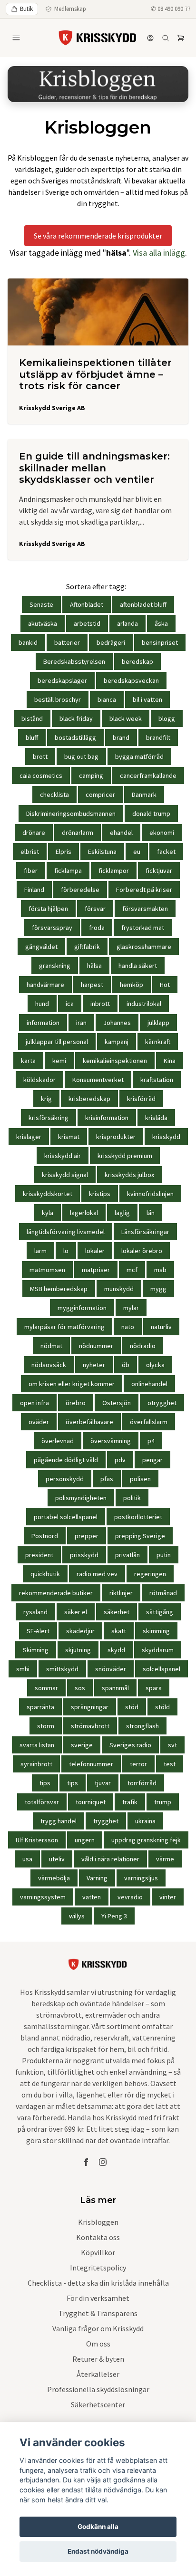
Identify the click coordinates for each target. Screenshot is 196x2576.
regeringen (150, 1574)
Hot (165, 985)
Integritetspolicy (98, 2268)
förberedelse (80, 890)
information (43, 1023)
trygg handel (59, 1821)
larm (40, 1251)
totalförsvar (42, 1802)
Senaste (41, 604)
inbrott (100, 1004)
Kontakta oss (98, 2237)
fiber (31, 871)
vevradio (130, 1897)
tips (45, 1783)
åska (161, 623)
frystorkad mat (143, 928)
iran (81, 1023)
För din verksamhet (98, 2298)
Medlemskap (70, 9)
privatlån (127, 1555)
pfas (107, 1479)
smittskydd (62, 1669)
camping (91, 776)
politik (132, 1498)
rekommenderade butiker (56, 1593)
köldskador (39, 1080)
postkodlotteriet (138, 1517)
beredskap (137, 661)
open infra (34, 1403)
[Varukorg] (181, 38)
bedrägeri (111, 642)
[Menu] (16, 38)
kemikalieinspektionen (115, 1061)
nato (128, 1327)
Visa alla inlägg (159, 253)
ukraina (145, 1821)
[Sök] (166, 38)
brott (40, 757)
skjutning (78, 1650)
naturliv (161, 1327)
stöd (132, 1707)
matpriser (96, 1270)
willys (77, 1916)
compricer (100, 795)
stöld (162, 1707)
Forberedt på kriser (144, 890)
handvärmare (45, 985)
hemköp (132, 985)
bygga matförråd (139, 757)
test (170, 1764)
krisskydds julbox (129, 1175)
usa (27, 1859)
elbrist (30, 852)
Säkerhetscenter (98, 2404)
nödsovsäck (49, 1365)
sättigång (160, 1612)
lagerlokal (84, 1213)
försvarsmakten (145, 909)
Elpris (64, 852)
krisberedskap (89, 1099)
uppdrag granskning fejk (146, 1840)
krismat (69, 1137)
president (39, 1555)
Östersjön (117, 1403)
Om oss (98, 2344)
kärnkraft (158, 1042)
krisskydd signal (65, 1175)
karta (28, 1061)
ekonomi (162, 833)
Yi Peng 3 (114, 1916)
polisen (140, 1479)
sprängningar (90, 1707)
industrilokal (144, 1004)
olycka (155, 1365)
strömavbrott (90, 1726)
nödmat (51, 1346)
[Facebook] (86, 2162)
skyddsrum (158, 1650)
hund (42, 1004)
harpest (92, 985)
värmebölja (54, 1878)
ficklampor (114, 871)
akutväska (43, 623)
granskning (55, 966)
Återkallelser (98, 2374)
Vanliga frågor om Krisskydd (98, 2328)
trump (163, 1802)
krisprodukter (116, 1137)
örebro (76, 1403)
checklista (54, 795)
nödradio (143, 1346)
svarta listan (37, 1745)
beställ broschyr (58, 699)
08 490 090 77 (174, 9)
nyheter (94, 1365)
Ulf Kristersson (37, 1840)
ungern (85, 1840)
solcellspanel (162, 1669)
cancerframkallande (148, 776)
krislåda (156, 1118)
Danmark (144, 795)
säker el (76, 1612)
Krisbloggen (98, 2222)
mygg (158, 1289)
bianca (107, 699)
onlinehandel (149, 1384)
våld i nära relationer (110, 1859)
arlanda (127, 623)
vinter (168, 1897)
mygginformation (82, 1308)
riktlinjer (121, 1593)
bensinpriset (160, 642)
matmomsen (47, 1270)
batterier (67, 642)
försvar (95, 909)
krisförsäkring (49, 1118)
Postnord (45, 1536)
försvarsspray (52, 928)
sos (80, 1688)
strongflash (142, 1726)
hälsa (94, 966)
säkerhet (117, 1612)
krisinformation (107, 1118)
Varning (97, 1878)
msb (160, 1270)
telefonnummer (91, 1764)
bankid (28, 642)
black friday (76, 718)
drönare (34, 833)
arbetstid (87, 623)
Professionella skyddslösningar (98, 2389)
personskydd (65, 1479)
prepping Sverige (140, 1536)
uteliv (57, 1859)
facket (166, 852)
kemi (59, 1061)
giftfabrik (87, 947)
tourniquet (91, 1802)
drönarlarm (78, 833)
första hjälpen (48, 909)
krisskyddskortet (48, 1194)
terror (138, 1764)
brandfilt (158, 737)
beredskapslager (62, 680)
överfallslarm (149, 1422)
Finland (34, 890)
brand (121, 737)
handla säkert (138, 966)
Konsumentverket (98, 1080)
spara (154, 1688)
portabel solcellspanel (66, 1517)
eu (137, 852)
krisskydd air (63, 1156)
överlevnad (58, 1441)
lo (66, 1251)
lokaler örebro (142, 1251)
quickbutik (45, 1574)
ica (70, 1004)
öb (126, 1365)
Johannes (117, 1023)
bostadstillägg (75, 737)
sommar (46, 1688)
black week (126, 718)
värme (165, 1859)
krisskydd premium (125, 1156)
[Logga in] (150, 38)
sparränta (40, 1707)
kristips (100, 1194)
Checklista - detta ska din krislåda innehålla (98, 2283)
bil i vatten (147, 699)
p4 (151, 1441)
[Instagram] (103, 2162)
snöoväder (111, 1669)
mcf (132, 1270)
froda (97, 928)
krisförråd (141, 1099)
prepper (87, 1536)
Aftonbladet (87, 604)
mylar (131, 1308)
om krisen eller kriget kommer (72, 1384)
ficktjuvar (159, 871)
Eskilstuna (102, 852)
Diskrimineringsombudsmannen (71, 814)
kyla (48, 1213)
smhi (23, 1669)
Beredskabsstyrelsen (74, 661)
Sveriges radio (130, 1745)
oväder (39, 1422)
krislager (29, 1137)
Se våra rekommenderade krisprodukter (98, 236)
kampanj (117, 1042)
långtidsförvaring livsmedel (66, 1232)
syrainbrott (36, 1764)
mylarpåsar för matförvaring (64, 1327)
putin (164, 1555)
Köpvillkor (98, 2252)
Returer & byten (98, 2359)
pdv (120, 1460)
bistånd (32, 718)
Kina (170, 1061)
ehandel (121, 833)
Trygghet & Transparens (98, 2313)
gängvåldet (41, 947)
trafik (130, 1802)
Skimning (36, 1650)
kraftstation (157, 1080)
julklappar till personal (57, 1042)
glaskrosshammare (144, 947)
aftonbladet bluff (143, 604)
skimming (156, 1631)
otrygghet (162, 1403)
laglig (122, 1213)
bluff (32, 737)
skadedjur (80, 1631)
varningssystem (43, 1897)
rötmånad (163, 1593)
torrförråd (142, 1783)
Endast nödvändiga (98, 2551)
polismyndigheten (81, 1498)
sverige (82, 1745)
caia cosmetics (41, 776)
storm (46, 1726)
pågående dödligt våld (66, 1460)
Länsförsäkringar (145, 1232)
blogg (167, 718)
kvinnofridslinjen (150, 1194)
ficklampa (68, 871)
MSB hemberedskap (59, 1289)
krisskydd (166, 1137)
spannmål (115, 1688)
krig (46, 1099)
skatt (119, 1631)
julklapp (158, 1023)
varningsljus (141, 1878)
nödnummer (96, 1346)
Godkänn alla (98, 2527)
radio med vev (97, 1574)
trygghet (106, 1821)
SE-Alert (38, 1631)
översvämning (111, 1441)
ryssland (35, 1612)
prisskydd (84, 1555)
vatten (92, 1897)
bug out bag (81, 757)
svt (172, 1745)
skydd (116, 1650)
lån (151, 1213)
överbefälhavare (89, 1422)
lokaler (95, 1251)
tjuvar (103, 1783)
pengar (152, 1460)
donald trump (151, 814)
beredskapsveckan (131, 680)
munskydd (119, 1289)
